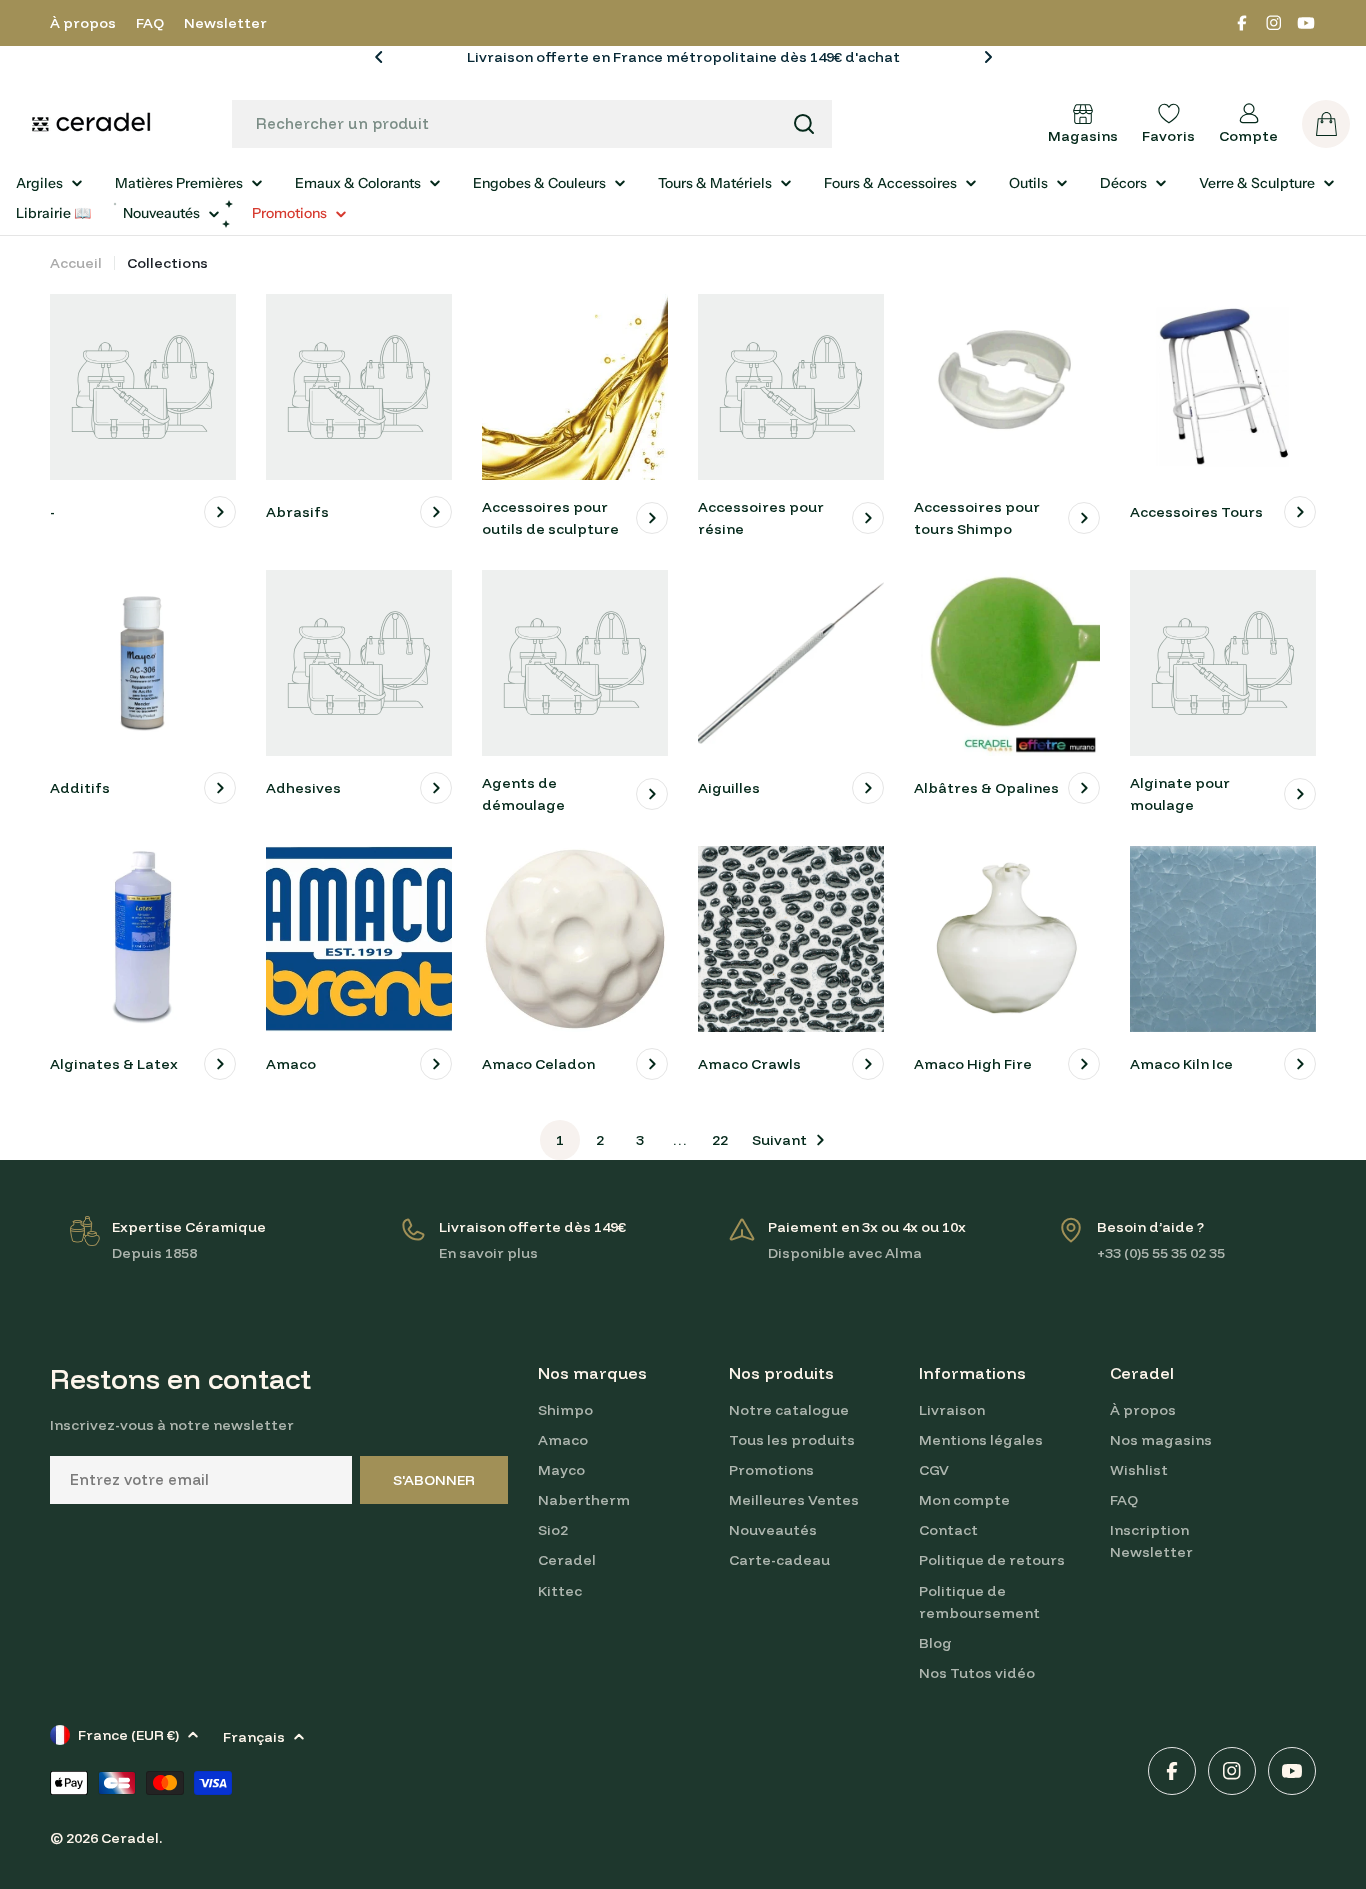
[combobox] (532, 124)
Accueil (76, 263)
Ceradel (130, 1838)
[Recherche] (804, 124)
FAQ (150, 23)
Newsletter (225, 23)
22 (720, 1140)
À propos (83, 23)
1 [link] (560, 1140)
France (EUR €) (128, 1735)
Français (254, 1737)
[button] (379, 57)
